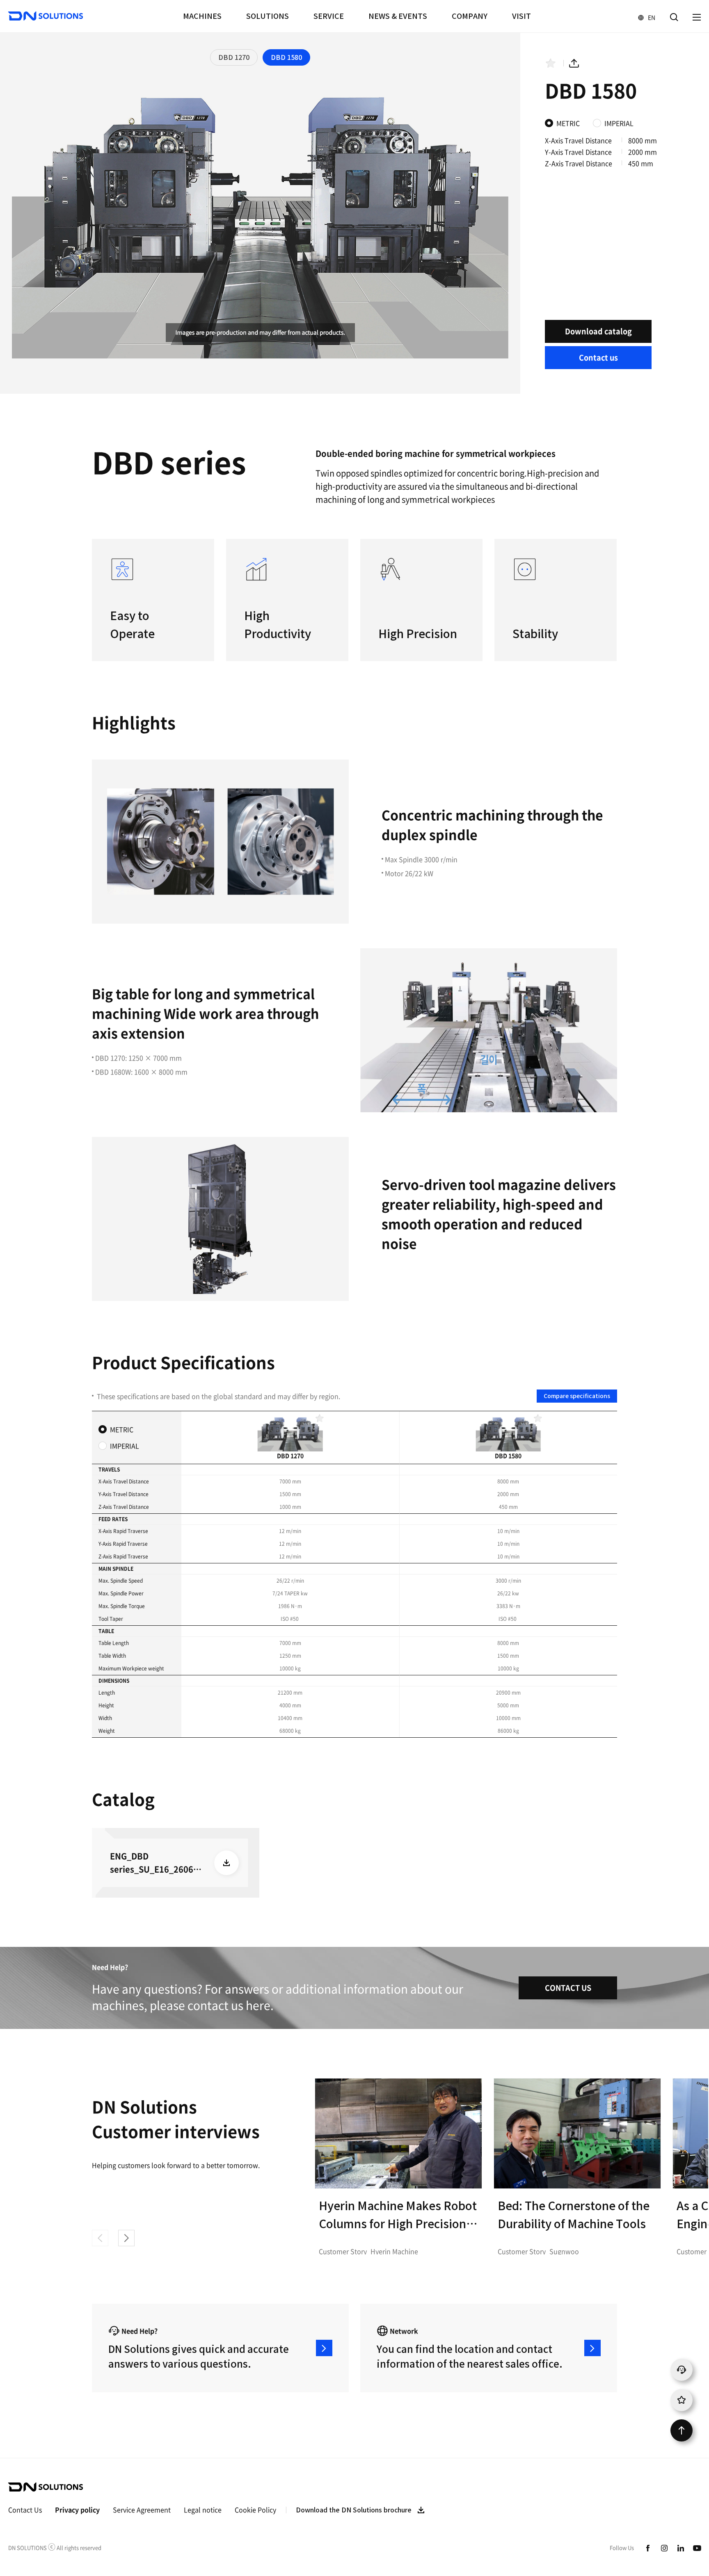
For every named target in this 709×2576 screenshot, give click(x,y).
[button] (126, 2238)
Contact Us (25, 2510)
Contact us (598, 357)
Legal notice (203, 2510)
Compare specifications (577, 1396)
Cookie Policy (255, 2510)
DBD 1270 (234, 57)
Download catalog (598, 331)
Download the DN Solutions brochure (354, 2510)
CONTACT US (568, 1988)
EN (643, 17)
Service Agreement (142, 2510)
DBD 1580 (286, 57)
